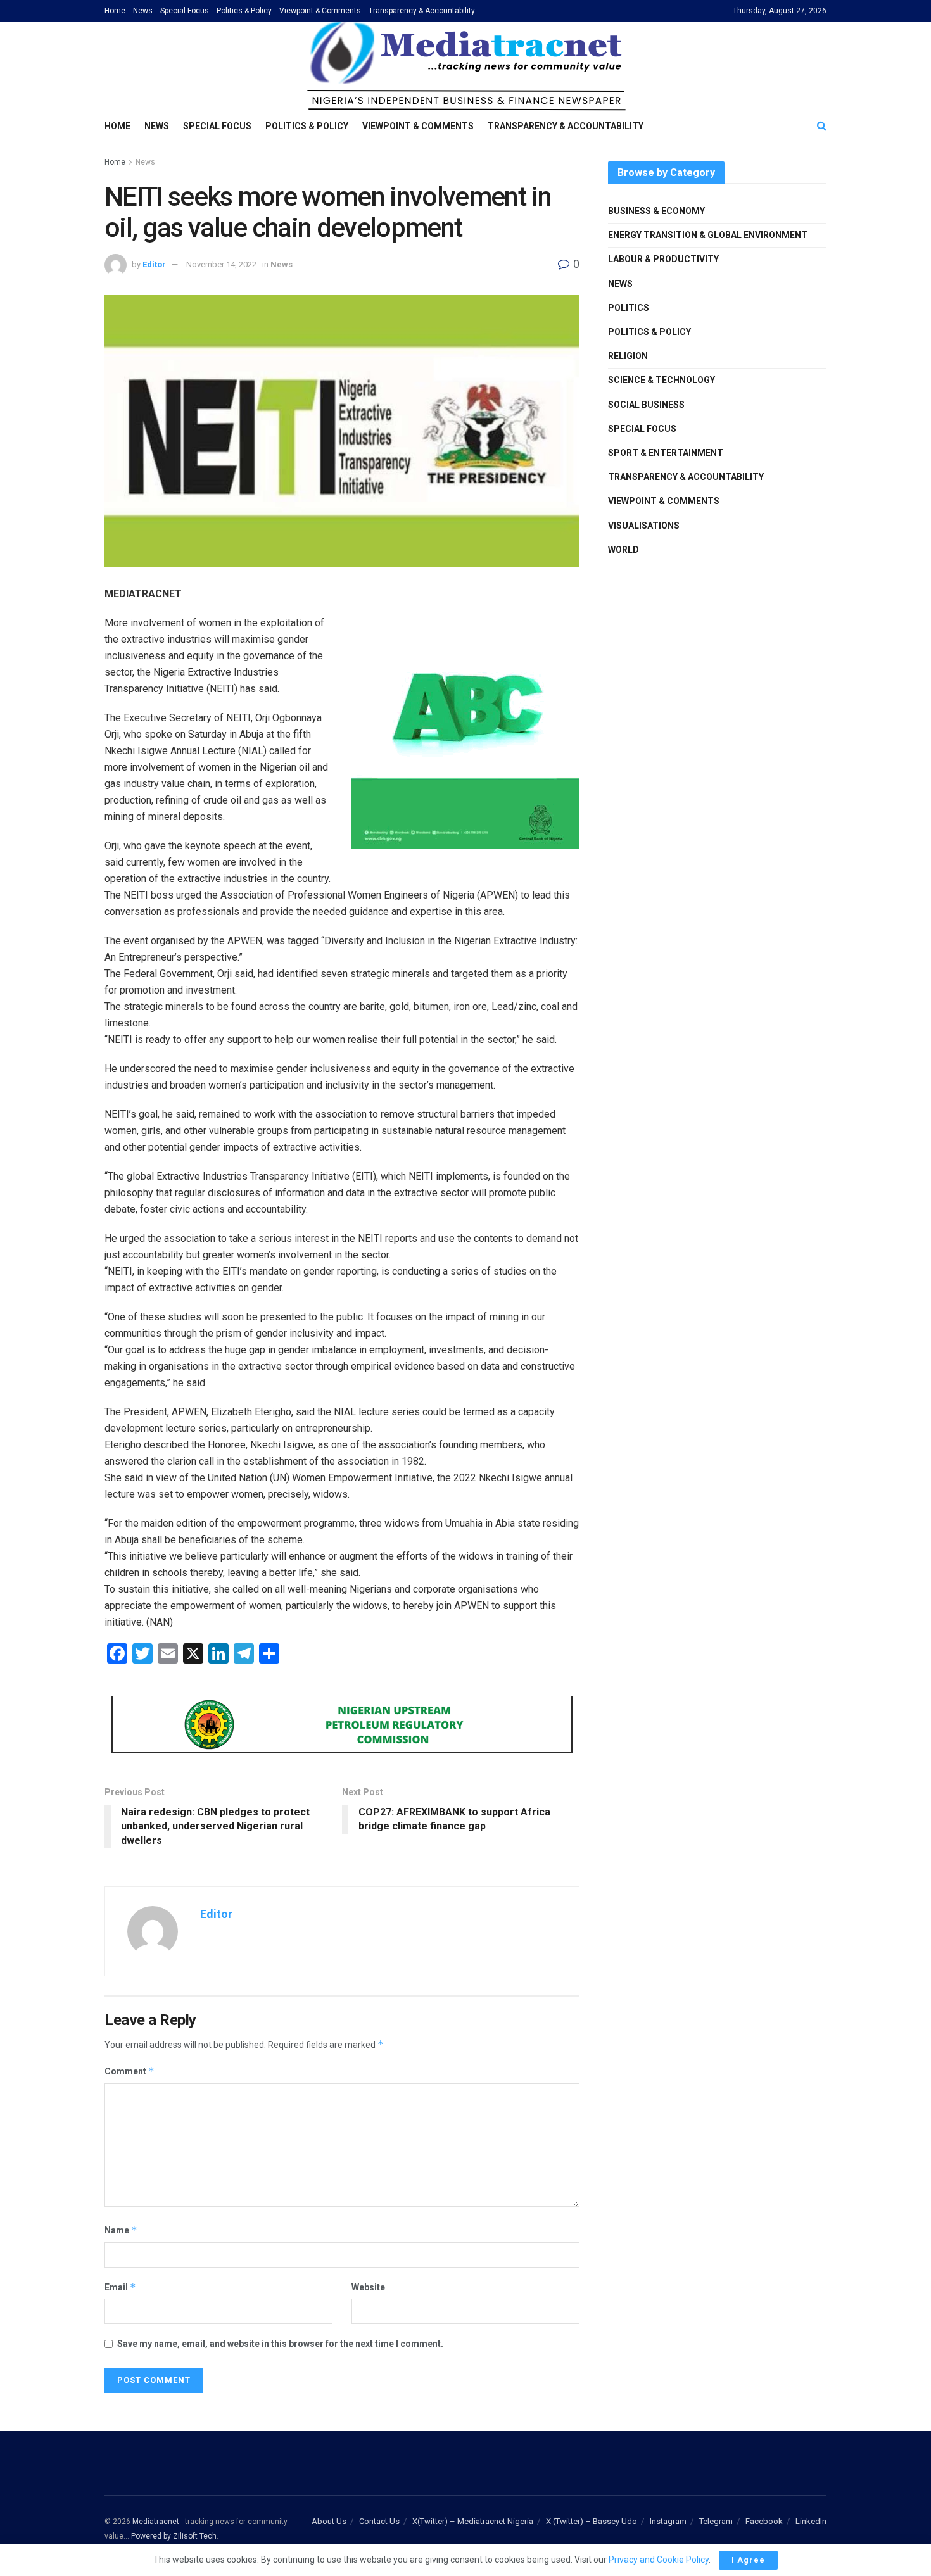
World (624, 550)
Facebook (764, 2521)
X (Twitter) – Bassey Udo (592, 2521)
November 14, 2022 (221, 264)
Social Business (646, 405)
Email (120, 2287)
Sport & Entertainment (666, 453)
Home (115, 11)
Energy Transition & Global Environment (708, 235)
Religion (628, 356)
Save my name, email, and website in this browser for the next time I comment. (280, 2344)
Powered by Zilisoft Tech (174, 2536)
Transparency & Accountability (422, 11)
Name (121, 2230)
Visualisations (644, 526)
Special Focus (185, 11)
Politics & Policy (244, 11)
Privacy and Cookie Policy (659, 2560)
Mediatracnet (156, 2522)
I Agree (748, 2560)
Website (368, 2287)
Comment (130, 2071)
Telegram (716, 2521)
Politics (629, 308)
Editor (154, 264)
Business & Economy (656, 211)
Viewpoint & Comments (320, 11)
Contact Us (379, 2521)
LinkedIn (811, 2521)
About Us (329, 2521)
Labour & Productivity (663, 259)
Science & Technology (662, 380)
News (143, 11)
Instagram (668, 2521)
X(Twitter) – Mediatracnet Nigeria (473, 2521)
